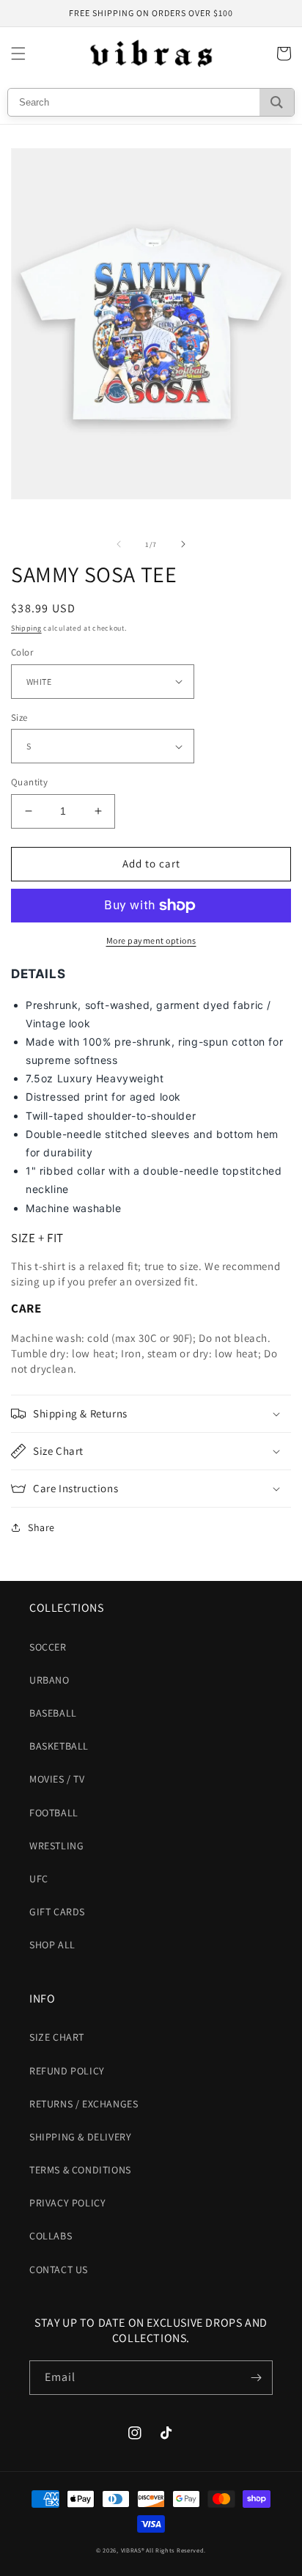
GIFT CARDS (57, 1912)
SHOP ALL (52, 1945)
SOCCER (48, 1647)
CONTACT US (59, 2269)
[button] (18, 54)
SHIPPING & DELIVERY (80, 2137)
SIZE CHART (57, 2037)
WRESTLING (56, 1846)
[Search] (277, 102)
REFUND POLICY (67, 2071)
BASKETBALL (59, 1746)
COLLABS (51, 2236)
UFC (39, 1879)
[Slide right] (183, 544)
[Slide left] (119, 544)
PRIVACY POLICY (67, 2203)
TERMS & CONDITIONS (80, 2170)
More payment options (151, 940)
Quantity (29, 782)
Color (22, 652)
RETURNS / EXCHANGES (84, 2104)
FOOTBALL (54, 1813)
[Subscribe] (256, 2378)
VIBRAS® (133, 2550)
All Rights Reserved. (176, 2550)
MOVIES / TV (57, 1779)
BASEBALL (53, 1713)
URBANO (49, 1680)
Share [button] (41, 1527)
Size (19, 718)
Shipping (26, 628)
